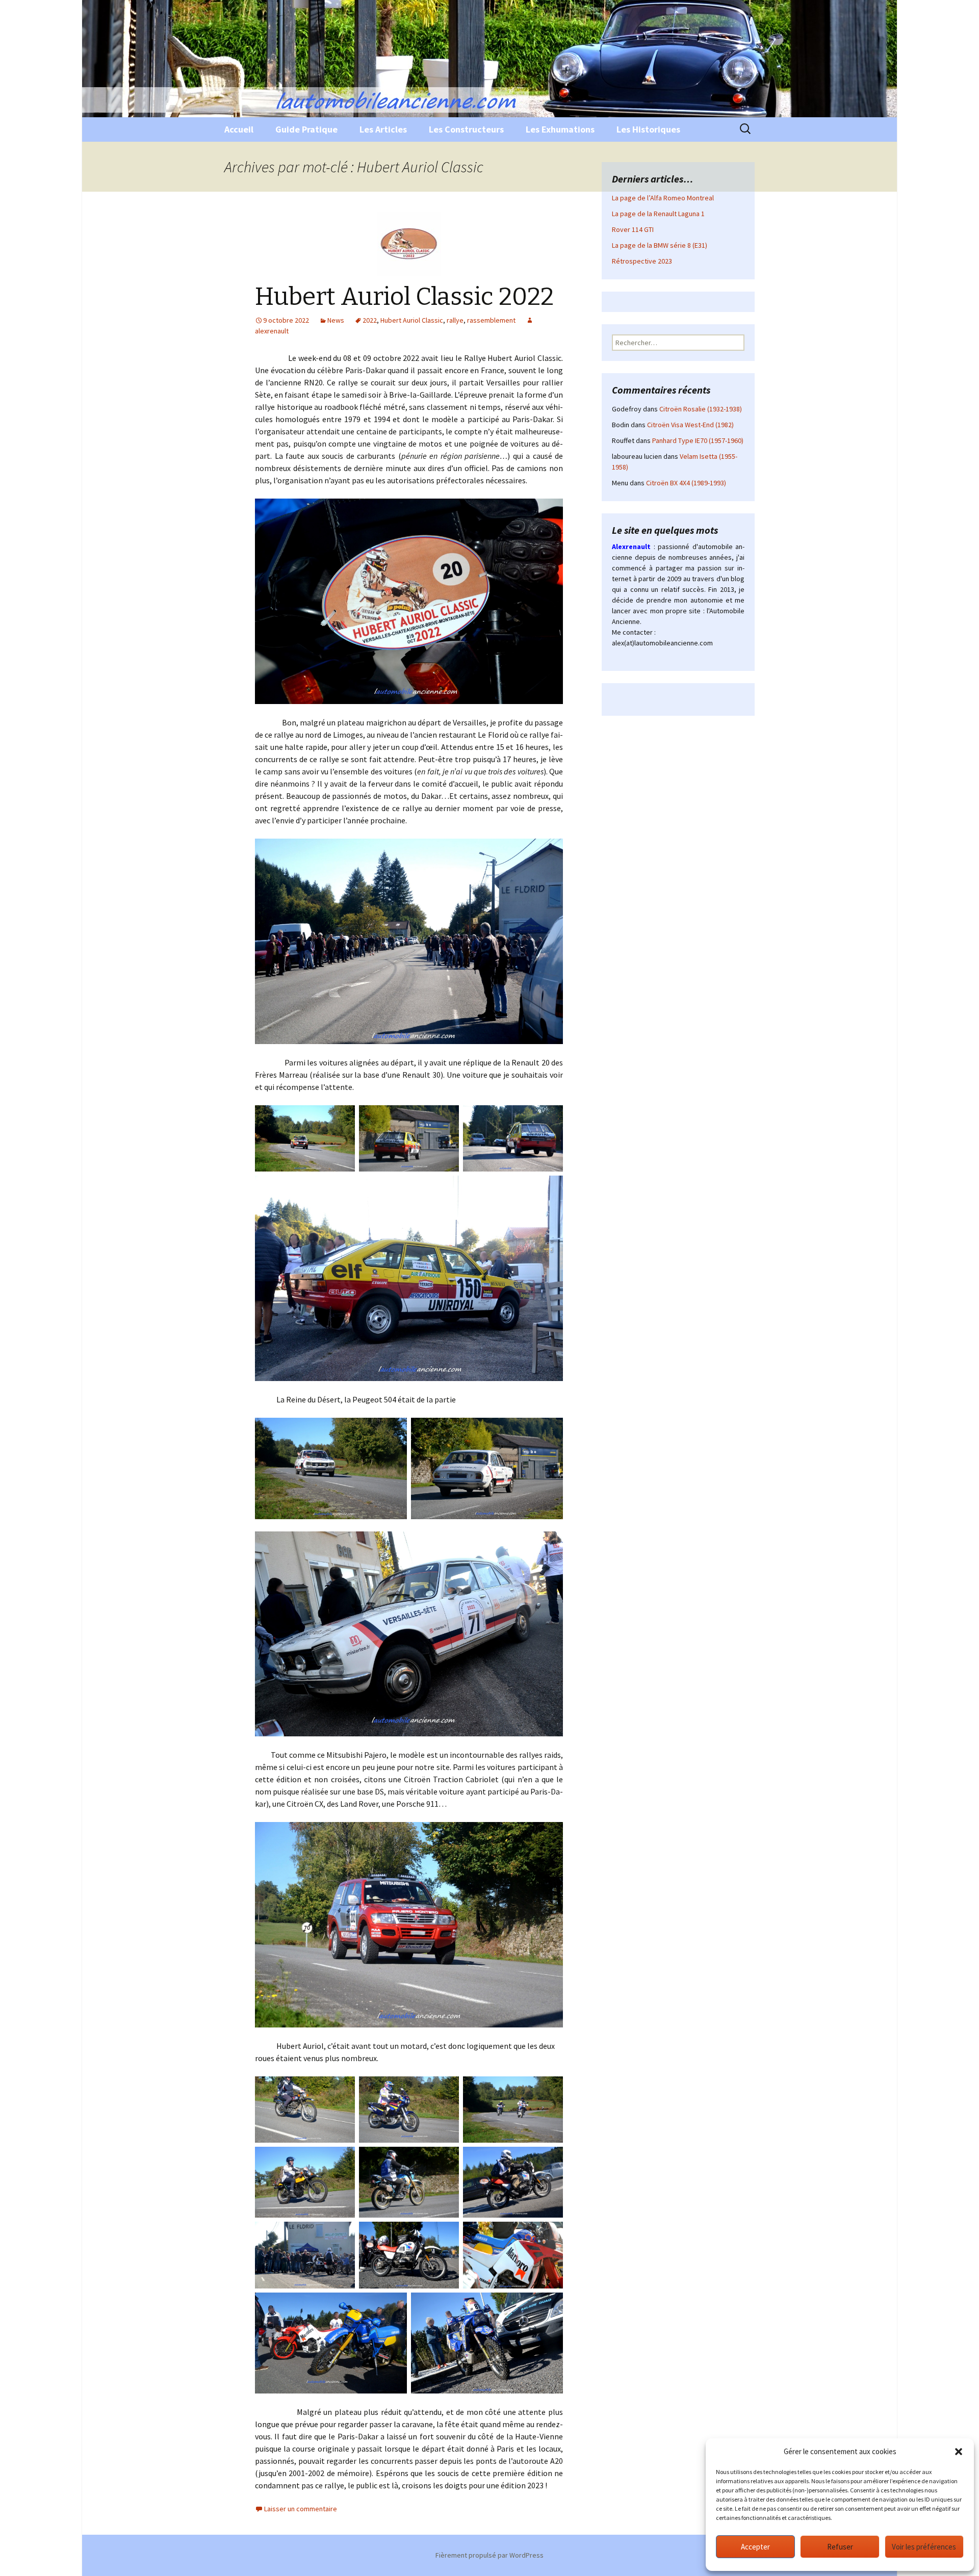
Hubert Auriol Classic (412, 320)
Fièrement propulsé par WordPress (489, 2555)
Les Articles (383, 129)
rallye (455, 320)
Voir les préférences (924, 2547)
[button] (959, 2452)
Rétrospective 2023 (642, 261)
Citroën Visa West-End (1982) (690, 425)
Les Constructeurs (466, 129)
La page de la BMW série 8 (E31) (660, 245)
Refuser (840, 2547)
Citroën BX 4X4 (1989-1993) (686, 483)
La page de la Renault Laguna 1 (658, 214)
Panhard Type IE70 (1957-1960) (698, 440)
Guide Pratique (306, 129)
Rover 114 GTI (633, 229)
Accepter (755, 2547)
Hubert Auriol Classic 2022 (404, 297)
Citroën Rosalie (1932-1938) (701, 409)
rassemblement (491, 320)
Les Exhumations (560, 129)
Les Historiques (648, 129)
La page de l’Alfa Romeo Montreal (663, 198)
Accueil (239, 129)
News (336, 320)
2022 (370, 320)
